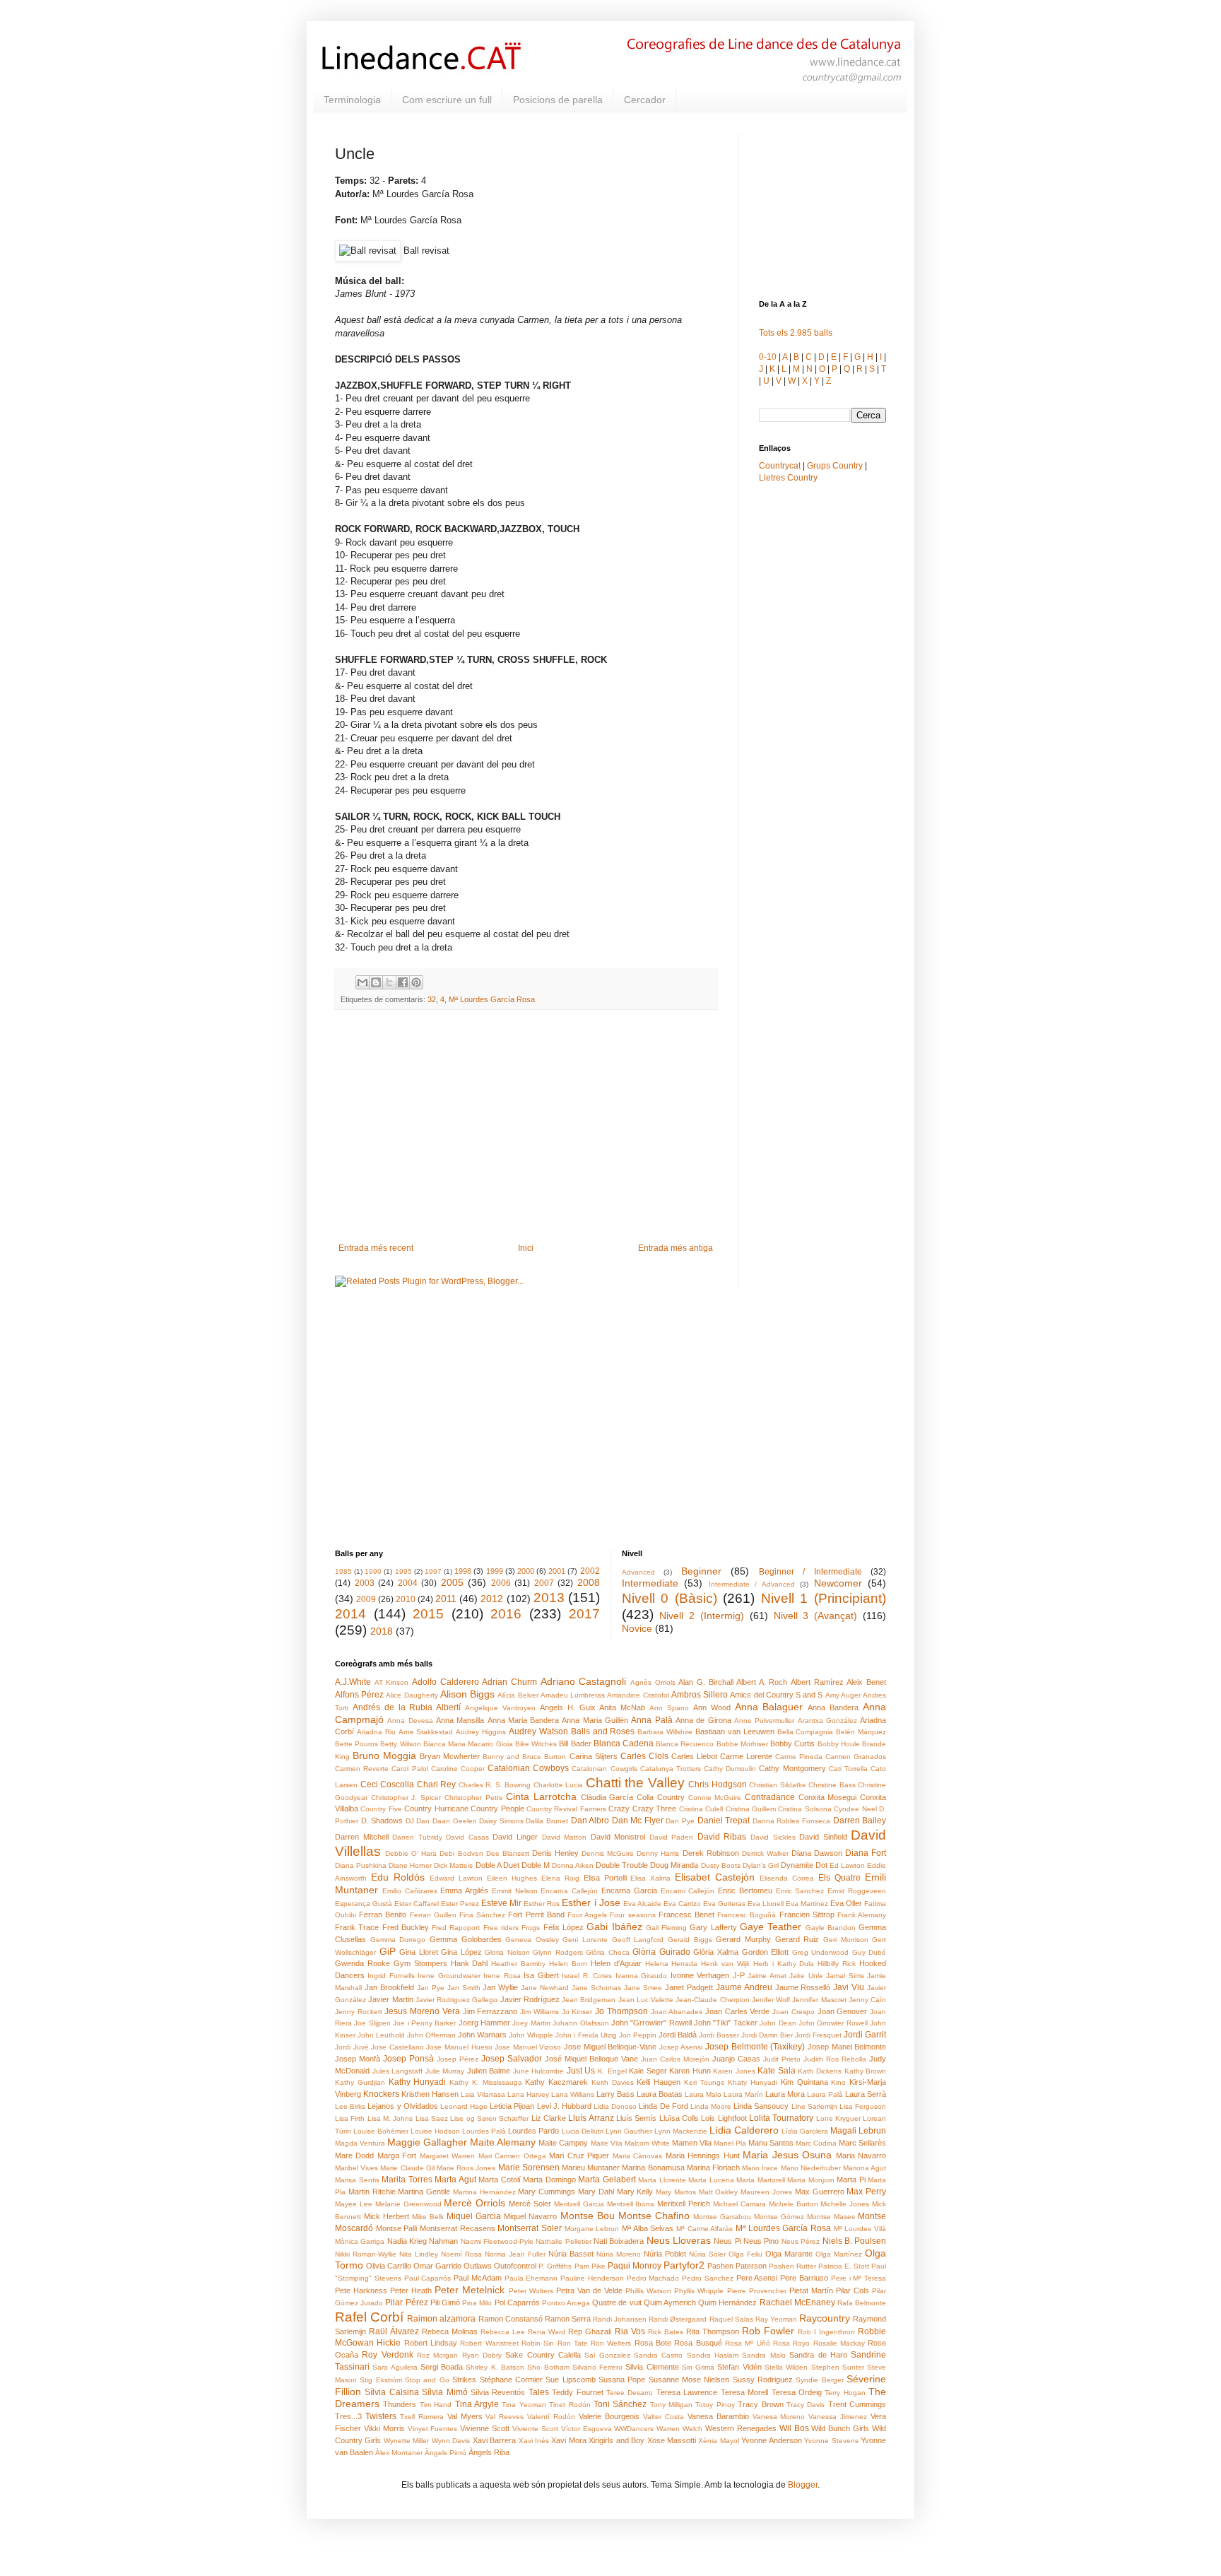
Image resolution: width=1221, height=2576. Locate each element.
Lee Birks (350, 2106)
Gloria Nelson (507, 1952)
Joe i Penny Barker (424, 2023)
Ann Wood (712, 1707)
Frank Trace (357, 1927)
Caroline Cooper (458, 1769)
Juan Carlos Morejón (675, 2059)
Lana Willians (573, 2094)
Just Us (581, 2071)
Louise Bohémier (381, 2131)
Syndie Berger (819, 2380)
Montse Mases (831, 2217)
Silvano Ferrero (597, 2367)
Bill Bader (575, 1743)
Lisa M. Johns (390, 2118)
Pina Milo (477, 2303)
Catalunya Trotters (671, 1769)
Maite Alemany (503, 2142)
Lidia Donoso (615, 2106)
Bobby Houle (839, 1744)
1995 (403, 1571)
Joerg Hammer (484, 2023)
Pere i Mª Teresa (859, 2278)
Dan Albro (590, 1821)
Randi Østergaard (678, 2319)
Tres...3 (348, 2416)
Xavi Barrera (494, 2440)
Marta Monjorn (811, 2180)
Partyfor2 (684, 2265)
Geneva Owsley (532, 1940)
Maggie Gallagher (427, 2142)
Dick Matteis (453, 1865)
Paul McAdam (478, 2278)
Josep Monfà (358, 2059)
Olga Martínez (839, 2254)
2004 (408, 1583)
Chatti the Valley (635, 1783)
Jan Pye (431, 1988)
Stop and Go (427, 2380)
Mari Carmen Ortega (512, 2156)
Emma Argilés (464, 1890)
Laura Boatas (660, 2094)
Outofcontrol (515, 2266)
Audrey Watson (538, 1731)
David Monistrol (618, 1837)
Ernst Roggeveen (857, 1891)
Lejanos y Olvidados (402, 2106)
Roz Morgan (437, 2355)
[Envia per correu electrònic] (362, 982)
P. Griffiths (555, 2266)
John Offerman (431, 2035)
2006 (501, 1583)
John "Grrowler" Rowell (651, 2023)
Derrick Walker (765, 1853)
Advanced (638, 1572)
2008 (589, 1582)
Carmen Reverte (362, 1769)
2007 (544, 1583)
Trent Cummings (857, 2404)
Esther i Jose (591, 1902)
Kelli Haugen (659, 2082)
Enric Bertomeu (745, 1890)
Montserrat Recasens (458, 2228)
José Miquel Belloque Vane (591, 2059)
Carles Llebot (694, 1756)
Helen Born (568, 1964)
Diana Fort (866, 1853)
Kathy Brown (866, 2071)
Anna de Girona (703, 1720)
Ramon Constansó (511, 2319)
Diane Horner (410, 1865)
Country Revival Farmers (566, 1809)
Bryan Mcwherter (450, 1756)
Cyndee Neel (855, 1809)
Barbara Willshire (665, 1732)
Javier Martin (390, 1999)
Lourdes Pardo (533, 2131)
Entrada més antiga (676, 1248)
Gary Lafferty (713, 1927)
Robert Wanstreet (489, 2343)
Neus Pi (727, 2241)
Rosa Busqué (698, 2343)
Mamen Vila (692, 2143)
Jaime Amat (767, 1976)
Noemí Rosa (461, 2254)
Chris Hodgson (718, 1784)
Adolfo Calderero (446, 1682)
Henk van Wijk (725, 1964)
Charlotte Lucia (559, 1785)
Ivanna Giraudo (641, 1976)
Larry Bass (615, 2094)
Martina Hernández (484, 2192)
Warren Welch (679, 2429)
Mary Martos (676, 2192)
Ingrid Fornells (391, 1976)
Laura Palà (825, 2094)
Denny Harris (658, 1853)
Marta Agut (455, 2180)
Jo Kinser (577, 2012)
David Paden (672, 1837)
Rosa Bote (653, 2343)
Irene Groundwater (449, 1976)
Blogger (803, 2485)
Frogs (531, 1928)
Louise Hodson (435, 2131)
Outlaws (478, 2266)
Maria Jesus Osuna (787, 2155)
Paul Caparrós (428, 2278)
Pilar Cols (853, 2290)
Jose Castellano (397, 2047)
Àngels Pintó (446, 2453)
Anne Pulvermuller (764, 1721)
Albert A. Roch (762, 1682)
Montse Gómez (779, 2217)
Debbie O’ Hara (411, 1853)
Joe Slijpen (372, 2023)
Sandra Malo (763, 2355)
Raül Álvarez (394, 2331)
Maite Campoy (563, 2143)
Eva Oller (846, 1903)
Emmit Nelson (515, 1891)
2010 (406, 1599)
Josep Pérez (458, 2059)
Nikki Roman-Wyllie (366, 2254)
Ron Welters (611, 2343)
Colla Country (661, 1797)
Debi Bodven (461, 1853)
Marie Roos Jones (466, 2168)
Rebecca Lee (503, 2332)
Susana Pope (622, 2380)
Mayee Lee (354, 2204)
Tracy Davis (806, 2405)
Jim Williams (539, 2012)
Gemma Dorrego (398, 1940)
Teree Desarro (630, 2393)
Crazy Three (654, 1809)
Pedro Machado (653, 2278)
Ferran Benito (383, 1915)
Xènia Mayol (718, 2441)
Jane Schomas (596, 1988)
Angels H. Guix (568, 1707)
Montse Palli (397, 2228)
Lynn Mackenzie (681, 2131)
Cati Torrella (848, 1769)
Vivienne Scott (485, 2428)
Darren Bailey (860, 1821)
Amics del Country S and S (776, 1695)
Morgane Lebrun (592, 2229)
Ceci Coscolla (388, 1784)
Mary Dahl (596, 2192)
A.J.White (353, 1682)
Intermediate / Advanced (752, 1584)
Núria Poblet (665, 2254)
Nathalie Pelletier (563, 2241)
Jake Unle (806, 1976)
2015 (428, 1614)
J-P (739, 1975)
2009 (366, 1599)
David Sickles (773, 1837)
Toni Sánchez (620, 2404)
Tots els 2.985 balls (796, 333)
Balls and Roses (603, 1731)
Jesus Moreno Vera (422, 2011)
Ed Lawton (847, 1865)
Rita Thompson (713, 2331)
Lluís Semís (636, 2118)
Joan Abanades (677, 2012)
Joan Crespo (794, 2012)
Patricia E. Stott (844, 2266)
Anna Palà (651, 1720)
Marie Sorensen (529, 2168)
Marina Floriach (713, 2168)
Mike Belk (428, 2217)
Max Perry (866, 2192)
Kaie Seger (648, 2071)
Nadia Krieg (407, 2241)
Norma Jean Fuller (515, 2254)
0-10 (768, 357)
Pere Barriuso (804, 2278)
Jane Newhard (545, 1988)
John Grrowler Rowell (833, 2023)
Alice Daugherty (412, 1695)
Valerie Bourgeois (609, 2416)
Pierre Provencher (757, 2291)
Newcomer (838, 1583)
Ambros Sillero (700, 1695)
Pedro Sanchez (708, 2278)
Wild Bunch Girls (840, 2428)
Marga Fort (397, 2156)
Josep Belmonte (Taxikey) (755, 2047)
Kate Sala (777, 2071)
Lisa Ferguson (863, 2106)
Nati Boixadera (619, 2241)
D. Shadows (382, 1821)
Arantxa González (827, 1721)
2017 (584, 1614)
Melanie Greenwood (408, 2204)
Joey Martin (531, 2023)
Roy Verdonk (387, 2355)
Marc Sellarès (862, 2143)
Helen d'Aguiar (616, 1963)
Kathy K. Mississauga (486, 2082)
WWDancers (634, 2429)
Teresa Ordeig (797, 2392)
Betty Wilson (400, 1744)
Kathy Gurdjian (360, 2082)
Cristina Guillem (751, 1809)
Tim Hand (436, 2405)
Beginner (701, 1571)
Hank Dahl (470, 1963)
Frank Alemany (862, 1915)
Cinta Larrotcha (541, 1796)
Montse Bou (588, 2216)
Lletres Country (788, 478)
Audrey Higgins (481, 1732)
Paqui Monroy (635, 2266)
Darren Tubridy (417, 1837)
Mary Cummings (547, 2192)
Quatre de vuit (617, 2302)
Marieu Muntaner (591, 2168)
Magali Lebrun (858, 2131)
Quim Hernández (727, 2302)
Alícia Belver (518, 1695)
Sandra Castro (658, 2355)
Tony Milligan (671, 2405)
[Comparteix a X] (389, 982)
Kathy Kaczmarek (556, 2082)
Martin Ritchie (372, 2192)
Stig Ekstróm (381, 2380)
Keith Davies (613, 2082)
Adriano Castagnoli (584, 1681)
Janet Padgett (689, 1987)
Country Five (381, 1809)
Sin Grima (698, 2367)
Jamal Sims (845, 1976)
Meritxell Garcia (579, 2204)
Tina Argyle (477, 2404)
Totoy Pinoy (715, 2405)
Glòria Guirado (661, 1952)
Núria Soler (707, 2254)
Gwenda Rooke (362, 1963)
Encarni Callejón (688, 1891)
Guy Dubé (869, 1952)
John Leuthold (381, 2035)
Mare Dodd (354, 2156)
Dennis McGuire (608, 1853)
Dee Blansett (508, 1853)
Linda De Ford (663, 2106)
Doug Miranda (674, 1865)
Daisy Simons (501, 1821)
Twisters (381, 2416)
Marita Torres (407, 2180)
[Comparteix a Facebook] (403, 982)
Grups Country (835, 466)
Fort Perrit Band (536, 1915)
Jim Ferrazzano (490, 2011)
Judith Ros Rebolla (835, 2059)
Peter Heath (411, 2290)
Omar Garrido (437, 2266)
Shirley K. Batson (495, 2367)
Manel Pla (730, 2143)
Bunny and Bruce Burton (524, 1757)
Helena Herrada (672, 1964)
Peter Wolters (531, 2291)
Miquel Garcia (474, 2216)
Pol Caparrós (517, 2302)
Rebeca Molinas (450, 2331)
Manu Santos (771, 2143)
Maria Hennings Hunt (703, 2156)
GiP (388, 1951)
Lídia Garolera (805, 2131)
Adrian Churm (509, 1682)
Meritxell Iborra (631, 2204)
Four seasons (632, 1915)
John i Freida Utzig (586, 2035)
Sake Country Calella (543, 2355)
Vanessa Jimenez (838, 2417)
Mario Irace (760, 2168)
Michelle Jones (845, 2204)
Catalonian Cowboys (528, 1768)
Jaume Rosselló (803, 1987)
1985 (343, 1571)
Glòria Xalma (716, 1952)
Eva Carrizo (682, 1904)
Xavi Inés (534, 2441)
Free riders (501, 1928)
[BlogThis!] (376, 982)
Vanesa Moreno (779, 2417)
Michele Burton (794, 2204)
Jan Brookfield (389, 1987)
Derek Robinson (711, 1853)
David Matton (565, 1837)
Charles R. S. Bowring (495, 1785)
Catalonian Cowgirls (604, 1769)
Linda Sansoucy (761, 2106)
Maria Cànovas (637, 2156)
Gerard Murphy (743, 1939)
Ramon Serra (568, 2319)
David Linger (515, 1837)
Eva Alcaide (642, 1904)
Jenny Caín (867, 2000)
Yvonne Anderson (771, 2440)
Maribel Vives (356, 2168)
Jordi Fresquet (818, 2035)
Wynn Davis (451, 2441)
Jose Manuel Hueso (459, 2047)
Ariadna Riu (376, 1732)
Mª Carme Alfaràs (704, 2229)
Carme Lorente (746, 1756)
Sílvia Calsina (391, 2392)
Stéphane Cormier (511, 2380)
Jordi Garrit (865, 2035)
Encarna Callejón (569, 1891)
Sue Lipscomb (570, 2380)
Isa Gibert (541, 1975)
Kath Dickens (820, 2071)
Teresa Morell (744, 2392)
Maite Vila (607, 2143)
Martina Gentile (424, 2192)
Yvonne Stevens (831, 2441)
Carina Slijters (594, 1756)
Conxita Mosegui (828, 1797)
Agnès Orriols (653, 1682)
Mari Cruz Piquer (579, 2156)
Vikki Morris (384, 2428)
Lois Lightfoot (724, 2118)
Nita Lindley (419, 2254)
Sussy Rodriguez (763, 2380)
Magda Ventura (360, 2143)
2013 (549, 1598)
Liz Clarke (549, 2118)
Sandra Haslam (713, 2355)
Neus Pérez (801, 2241)
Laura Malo (703, 2094)
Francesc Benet (686, 1915)
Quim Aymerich (670, 2302)
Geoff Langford (638, 1940)
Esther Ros (542, 1904)
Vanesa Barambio (718, 2416)
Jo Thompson (621, 2011)
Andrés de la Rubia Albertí (407, 1707)
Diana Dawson (817, 1853)
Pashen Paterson (737, 2266)
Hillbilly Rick (837, 1964)
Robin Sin (538, 2343)
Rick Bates (666, 2332)
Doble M (536, 1865)
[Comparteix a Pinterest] (416, 982)
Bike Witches (536, 1744)
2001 (557, 1571)
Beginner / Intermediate (810, 1572)
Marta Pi (851, 2180)
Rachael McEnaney (797, 2302)
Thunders (400, 2404)
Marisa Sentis (357, 2180)
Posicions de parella (558, 100)
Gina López (461, 1952)
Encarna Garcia (629, 1890)
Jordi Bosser (719, 2035)
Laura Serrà (866, 2094)
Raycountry (825, 2318)
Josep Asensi (681, 2047)
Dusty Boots (721, 1865)
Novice (637, 1628)
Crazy (619, 1809)
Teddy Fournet (577, 2392)
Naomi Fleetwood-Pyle (497, 2241)
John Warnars (482, 2035)
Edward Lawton (456, 1878)
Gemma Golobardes (466, 1939)
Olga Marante (789, 2254)
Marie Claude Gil (407, 2168)
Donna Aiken (573, 1865)
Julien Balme (489, 2071)
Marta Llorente (662, 2180)
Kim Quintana (804, 2082)
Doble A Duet (497, 1865)
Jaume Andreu (744, 1987)
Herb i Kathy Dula (784, 1964)
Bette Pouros (356, 1744)
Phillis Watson (648, 2291)
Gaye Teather (771, 1927)
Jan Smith (464, 1988)
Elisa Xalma (650, 1878)
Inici (526, 1248)
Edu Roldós (398, 1877)
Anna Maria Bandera (524, 1720)
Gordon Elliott (766, 1952)
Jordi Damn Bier (767, 2035)
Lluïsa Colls (679, 2118)
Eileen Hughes (512, 1878)
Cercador (645, 100)
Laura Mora (785, 2094)
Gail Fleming (666, 1928)
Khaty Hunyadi (753, 2082)
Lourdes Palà (484, 2131)
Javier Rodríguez (530, 1999)
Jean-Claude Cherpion (712, 2000)
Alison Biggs (467, 1694)
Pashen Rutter (792, 2266)
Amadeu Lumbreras (573, 1695)
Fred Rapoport (456, 1928)
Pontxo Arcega (566, 2303)
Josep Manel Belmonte (847, 2047)
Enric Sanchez (800, 1891)
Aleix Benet (866, 1682)
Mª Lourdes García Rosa (492, 999)
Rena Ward (547, 2332)
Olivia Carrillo (389, 2266)
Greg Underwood (821, 1952)
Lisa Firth (350, 2118)
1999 (495, 1571)
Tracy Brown (760, 2404)
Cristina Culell (701, 1809)
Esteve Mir (501, 1903)
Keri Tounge (704, 2082)
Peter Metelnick (470, 2290)
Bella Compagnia (806, 1732)
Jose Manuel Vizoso (528, 2047)
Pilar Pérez (406, 2302)
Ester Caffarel (417, 1904)
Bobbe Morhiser (742, 1744)
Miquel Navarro (530, 2216)
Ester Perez (460, 1904)
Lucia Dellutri (583, 2131)
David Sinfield (823, 1837)
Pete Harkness (361, 2290)
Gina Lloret (419, 1952)
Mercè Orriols (474, 2203)
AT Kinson (392, 1682)
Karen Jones (734, 2071)
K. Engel (612, 2071)
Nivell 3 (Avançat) (816, 1616)
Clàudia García (607, 1797)
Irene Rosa (502, 1976)
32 (432, 999)
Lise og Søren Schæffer (489, 2118)
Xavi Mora (568, 2440)
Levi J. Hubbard (564, 2106)
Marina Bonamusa (653, 2168)
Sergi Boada (442, 2367)
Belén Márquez (861, 1732)
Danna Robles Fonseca (791, 1821)
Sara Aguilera (395, 2367)
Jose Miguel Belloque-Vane (610, 2047)
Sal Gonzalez (607, 2355)
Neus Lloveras (679, 2240)
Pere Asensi (757, 2278)
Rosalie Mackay (839, 2343)
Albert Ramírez (817, 1682)
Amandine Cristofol (638, 1695)
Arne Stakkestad (426, 1732)
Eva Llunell (766, 1904)
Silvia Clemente (652, 2367)
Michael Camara (739, 2204)
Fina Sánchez (482, 1915)
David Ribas (722, 1837)
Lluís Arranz (591, 2118)
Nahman (443, 2241)
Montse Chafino (654, 2216)
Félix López (564, 1927)
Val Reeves (505, 2417)
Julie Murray (445, 2071)
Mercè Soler (530, 2204)
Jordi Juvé (352, 2047)
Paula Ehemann (531, 2278)
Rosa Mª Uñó (748, 2343)
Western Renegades (741, 2428)
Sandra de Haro (818, 2355)
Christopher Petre (474, 1798)
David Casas (467, 1837)
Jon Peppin (638, 2035)
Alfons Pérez (359, 1695)
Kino (838, 2082)
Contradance (770, 1797)
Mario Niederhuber (811, 2168)
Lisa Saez (432, 2118)
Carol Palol (409, 1769)
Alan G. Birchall (706, 1682)
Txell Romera (422, 2417)
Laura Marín (743, 2094)
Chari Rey (437, 1784)
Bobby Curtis (792, 1743)
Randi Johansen (620, 2319)
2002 (590, 1571)
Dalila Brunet (547, 1821)
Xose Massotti (672, 2440)
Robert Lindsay (431, 2343)
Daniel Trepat (724, 1821)
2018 (382, 1631)
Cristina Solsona (804, 1809)
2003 (365, 1583)
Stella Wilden (786, 2367)
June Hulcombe (539, 2071)
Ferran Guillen (433, 1915)
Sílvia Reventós (498, 2392)
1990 (373, 1571)
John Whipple (531, 2035)
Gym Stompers (420, 1963)
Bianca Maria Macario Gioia (468, 1744)
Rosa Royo (791, 2343)
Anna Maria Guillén (595, 1720)
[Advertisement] (526, 1127)
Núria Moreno (619, 2254)
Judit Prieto (782, 2059)
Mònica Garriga (360, 2241)
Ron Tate (573, 2343)
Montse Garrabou (722, 2217)
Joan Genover (843, 2011)
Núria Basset (571, 2254)
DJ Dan (418, 1821)
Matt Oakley (719, 2192)
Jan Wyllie (500, 1987)
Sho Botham (548, 2367)
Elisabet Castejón (715, 1877)
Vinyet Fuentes (433, 2429)
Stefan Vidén (739, 2367)
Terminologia (352, 100)
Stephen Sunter (838, 2367)
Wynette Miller (406, 2441)
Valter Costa (663, 2417)
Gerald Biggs (690, 1940)
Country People (497, 1809)
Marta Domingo (549, 2180)
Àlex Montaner (399, 2453)
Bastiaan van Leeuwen (735, 1731)
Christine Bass (832, 1785)
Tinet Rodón (570, 2405)
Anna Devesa (410, 1721)
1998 (463, 1571)
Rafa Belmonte (862, 2303)
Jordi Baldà (678, 2035)
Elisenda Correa (787, 1878)
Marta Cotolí (500, 2180)
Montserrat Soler (530, 2228)
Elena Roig (560, 1878)
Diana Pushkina (361, 1865)
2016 (506, 1614)
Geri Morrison (846, 1940)
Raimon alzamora (441, 2319)
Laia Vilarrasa (483, 2094)
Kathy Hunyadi (418, 2082)
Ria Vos (630, 2331)
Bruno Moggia (384, 1755)
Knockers (381, 2094)
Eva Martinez (807, 1904)
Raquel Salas (731, 2319)
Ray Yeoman (776, 2319)
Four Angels (587, 1915)
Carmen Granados (856, 1757)
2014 (350, 1614)
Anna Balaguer (769, 1707)
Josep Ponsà (408, 2059)
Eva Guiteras (724, 1904)
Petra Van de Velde (589, 2290)
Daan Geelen (455, 1821)
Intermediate (650, 1583)
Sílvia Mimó (444, 2392)
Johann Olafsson (580, 2023)
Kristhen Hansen (430, 2094)
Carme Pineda (799, 1757)
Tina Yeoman (524, 2405)
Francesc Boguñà (747, 1915)
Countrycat (780, 466)
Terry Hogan (845, 2393)
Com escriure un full (447, 100)
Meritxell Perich (684, 2204)
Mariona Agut (865, 2168)
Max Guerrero (820, 2192)
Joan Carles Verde (737, 2011)
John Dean (778, 2023)
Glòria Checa (608, 1952)
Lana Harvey (528, 2094)
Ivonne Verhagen (700, 1975)
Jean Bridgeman (589, 2000)
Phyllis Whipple (699, 2291)
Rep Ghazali (590, 2331)
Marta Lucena (711, 2180)
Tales (539, 2392)
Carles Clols (644, 1756)
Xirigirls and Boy (617, 2440)
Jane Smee (643, 1988)
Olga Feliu (745, 2254)
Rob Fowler (768, 2331)
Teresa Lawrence (687, 2392)
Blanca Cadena (624, 1743)
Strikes (464, 2380)
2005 (452, 1582)
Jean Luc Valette (646, 2000)
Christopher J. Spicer (406, 1798)
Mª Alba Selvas (648, 2228)
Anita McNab (622, 1707)
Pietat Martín (811, 2290)
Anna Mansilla (460, 1720)
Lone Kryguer (838, 2118)
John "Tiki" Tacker (726, 2023)
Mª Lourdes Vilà (860, 2229)
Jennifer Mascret (819, 2000)
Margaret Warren (447, 2156)
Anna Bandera (833, 1707)
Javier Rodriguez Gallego (457, 2000)
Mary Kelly (635, 2192)
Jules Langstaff (398, 2071)
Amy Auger (843, 1695)
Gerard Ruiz (797, 1939)
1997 (433, 1571)
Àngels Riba (489, 2452)
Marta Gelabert (607, 2180)
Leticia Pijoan (512, 2106)
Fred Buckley (406, 1927)
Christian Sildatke (778, 1785)
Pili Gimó (445, 2302)
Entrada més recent (376, 1248)
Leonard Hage (464, 2106)
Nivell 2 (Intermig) (702, 1616)
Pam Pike (590, 2266)
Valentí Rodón (551, 2417)
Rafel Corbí (369, 2317)
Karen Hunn (690, 2071)
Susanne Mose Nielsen (689, 2380)
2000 (526, 1571)
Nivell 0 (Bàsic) (670, 1598)
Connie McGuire (715, 1798)
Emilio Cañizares (410, 1891)
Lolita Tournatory (781, 2118)
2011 (446, 1599)
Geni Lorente (585, 1940)
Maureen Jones (766, 2192)
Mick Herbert (387, 2216)
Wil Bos (794, 2428)
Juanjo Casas (736, 2059)
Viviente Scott (535, 2429)
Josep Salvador (512, 2059)
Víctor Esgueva (586, 2429)
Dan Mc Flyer (638, 1821)
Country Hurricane (436, 1809)
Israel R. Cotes (587, 1976)
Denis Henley (555, 1853)
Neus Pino (761, 2241)
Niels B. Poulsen (855, 2241)
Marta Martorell (761, 2180)
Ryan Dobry (482, 2355)
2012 (492, 1599)
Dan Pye (680, 1821)
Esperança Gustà (364, 1904)
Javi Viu (849, 1987)
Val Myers (465, 2416)
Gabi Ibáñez (614, 1927)
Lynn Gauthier (629, 2131)
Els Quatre (839, 1878)
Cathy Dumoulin (730, 1769)
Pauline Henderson (592, 2278)
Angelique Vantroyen (500, 1708)
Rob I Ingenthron (826, 2332)
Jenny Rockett (359, 2012)
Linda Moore (711, 2106)
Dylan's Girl (761, 1865)
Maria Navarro (861, 2156)
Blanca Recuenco (685, 1744)
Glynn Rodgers (558, 1952)
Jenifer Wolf (771, 2000)
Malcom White (647, 2143)
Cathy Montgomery (792, 1768)
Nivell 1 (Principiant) (824, 1598)
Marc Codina (816, 2143)
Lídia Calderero (744, 2130)
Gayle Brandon (831, 1928)
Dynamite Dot (804, 1865)
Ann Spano (669, 1708)
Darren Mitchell (362, 1837)
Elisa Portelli (605, 1878)
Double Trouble (622, 1865)
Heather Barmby (518, 1964)
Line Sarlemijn (814, 2106)
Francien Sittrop (807, 1915)
